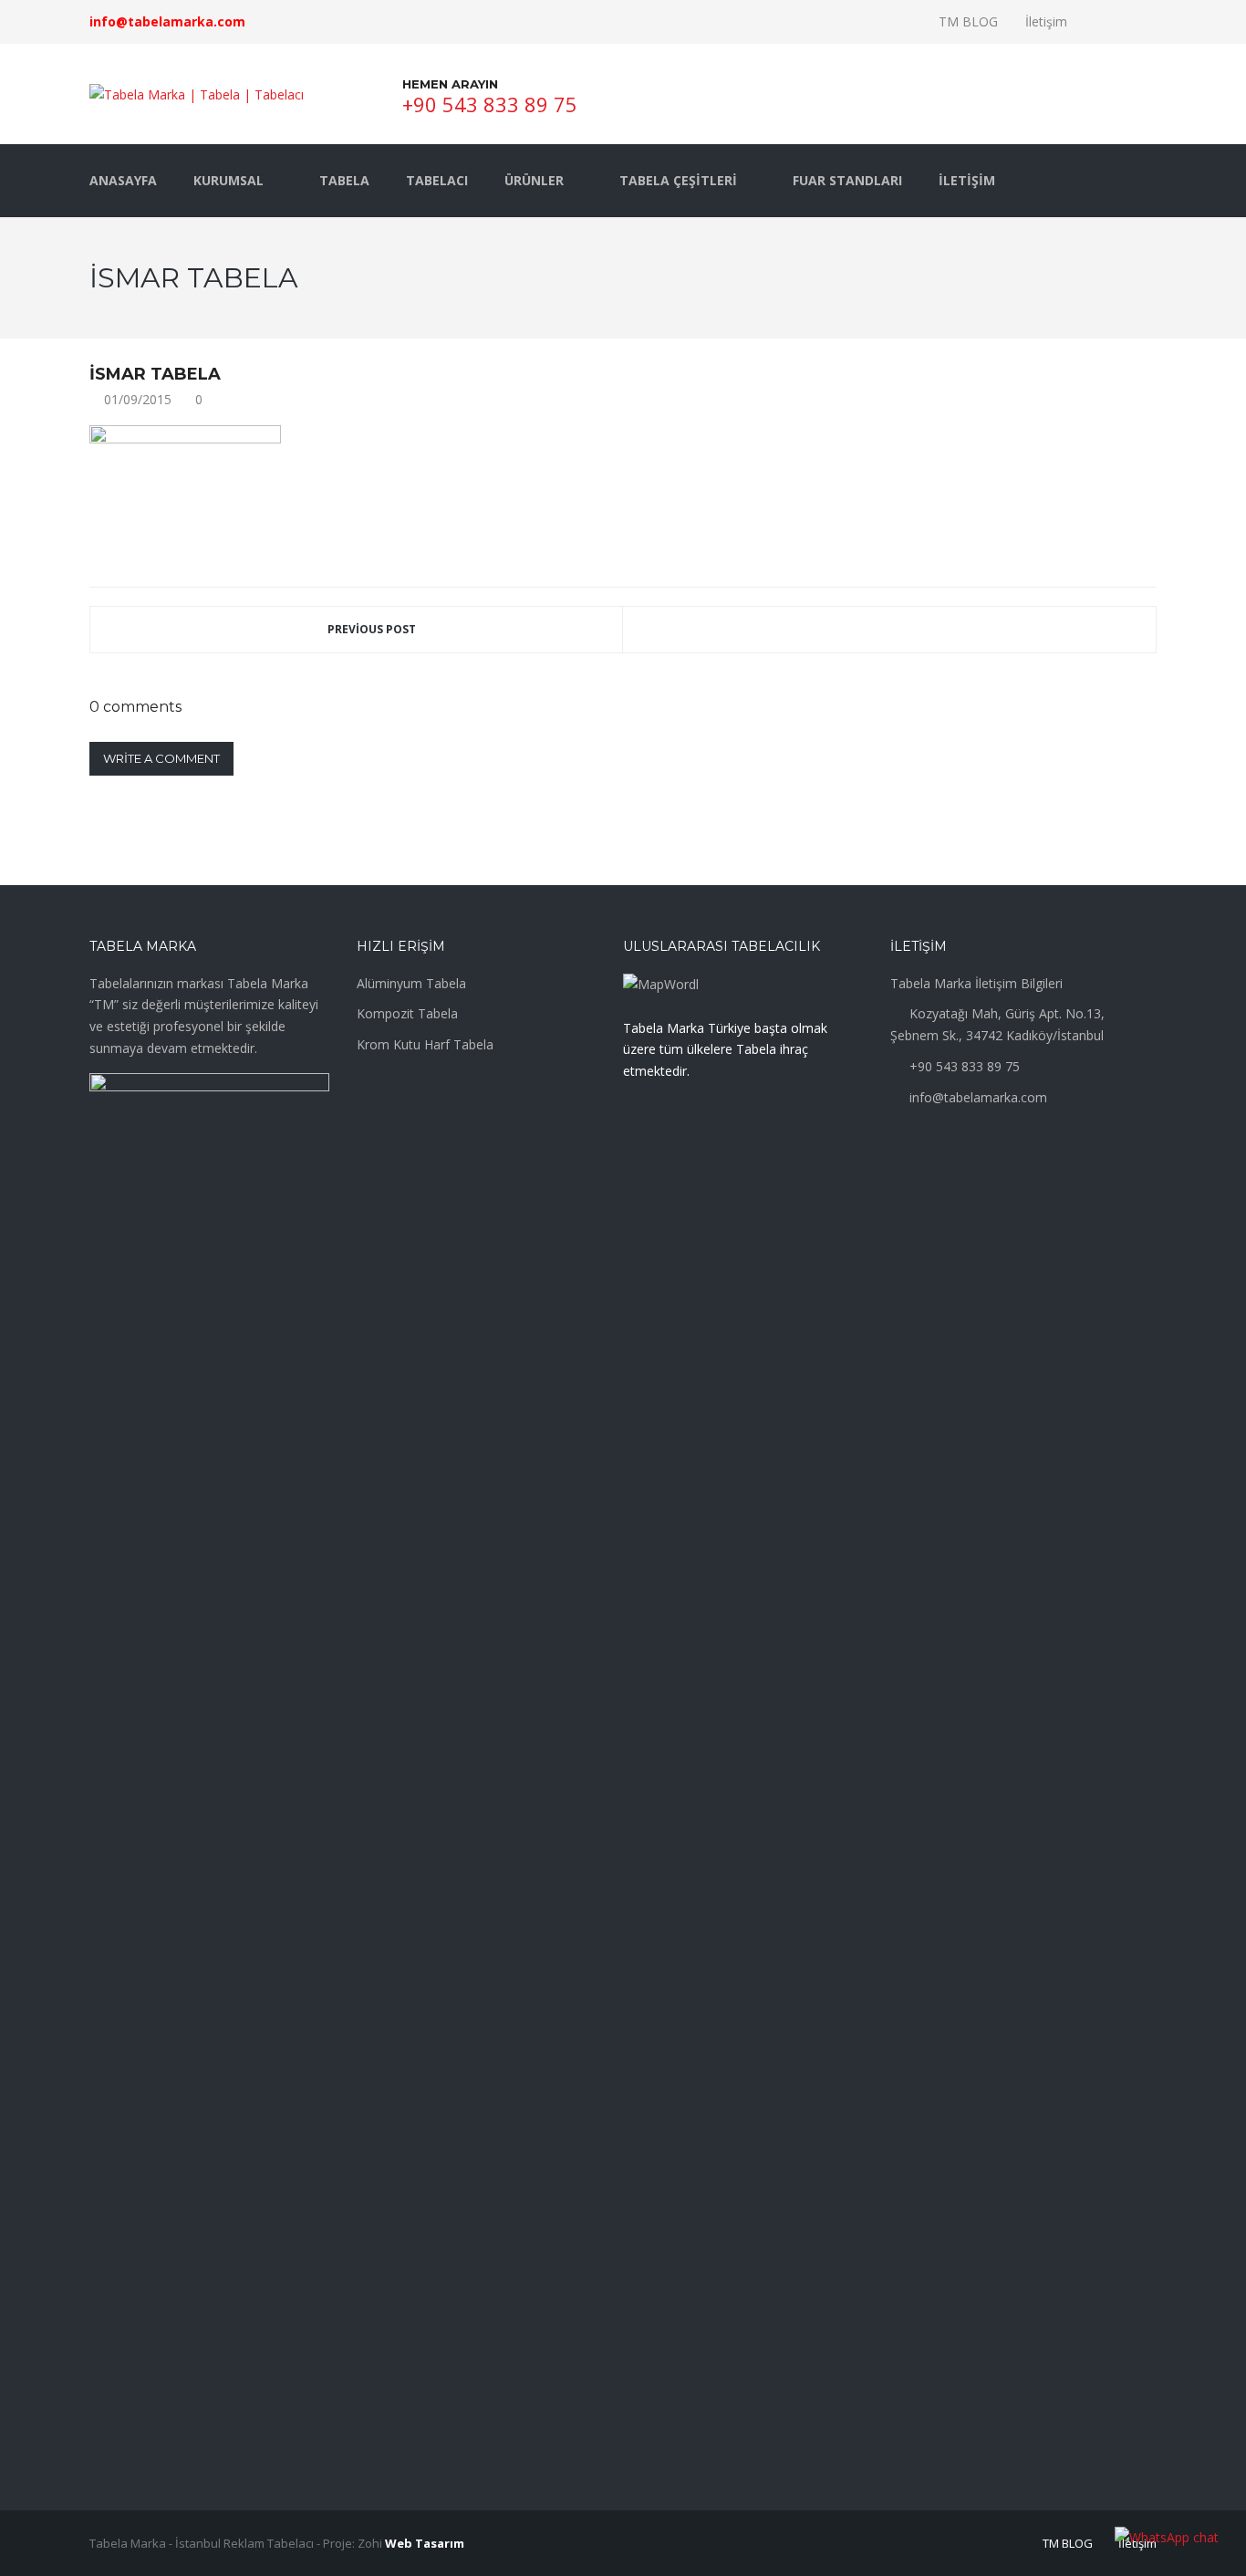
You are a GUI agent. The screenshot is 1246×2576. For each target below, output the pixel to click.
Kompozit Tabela (407, 1013)
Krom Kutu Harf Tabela (425, 1044)
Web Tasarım (425, 2543)
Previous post (372, 629)
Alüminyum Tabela (411, 983)
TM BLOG (968, 21)
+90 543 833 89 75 (490, 104)
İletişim (1046, 21)
